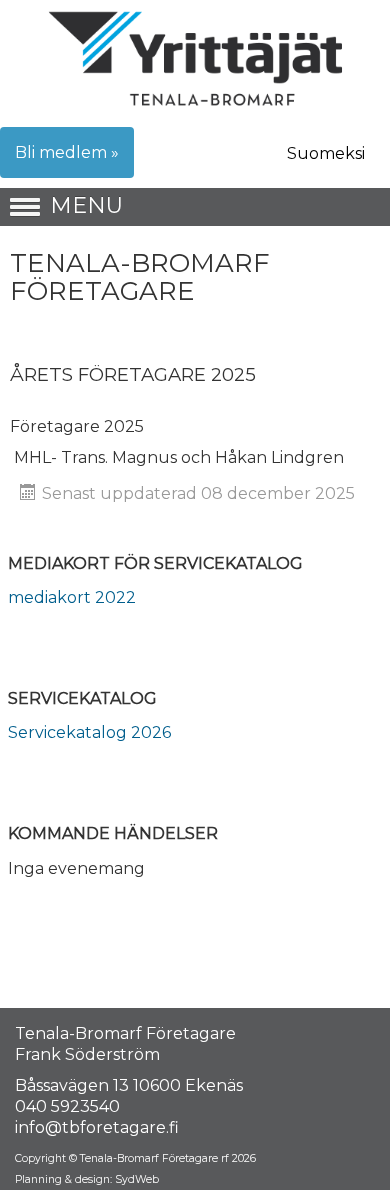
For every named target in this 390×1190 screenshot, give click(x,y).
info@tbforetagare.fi (97, 1127)
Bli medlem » (67, 152)
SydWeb (137, 1179)
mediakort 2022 (72, 597)
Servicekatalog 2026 (89, 732)
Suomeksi (326, 153)
